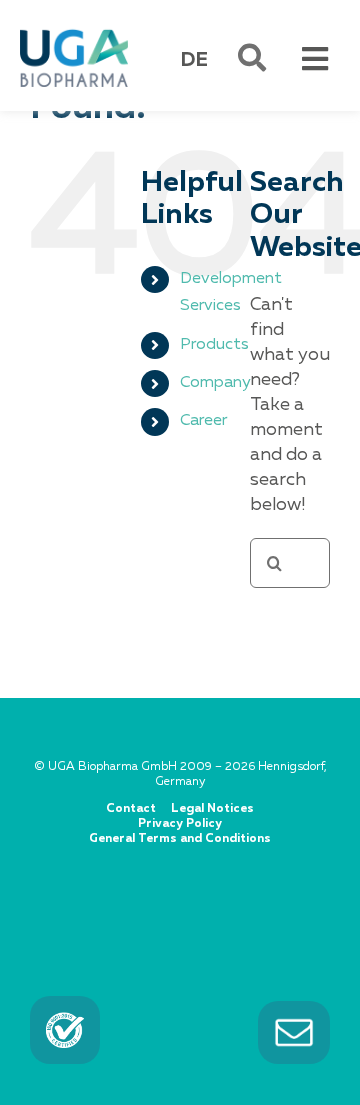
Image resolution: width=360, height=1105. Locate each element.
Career (203, 421)
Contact (131, 809)
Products (214, 345)
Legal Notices (212, 809)
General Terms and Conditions (180, 839)
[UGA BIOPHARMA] (74, 33)
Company (215, 383)
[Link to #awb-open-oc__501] (252, 58)
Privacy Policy (180, 824)
